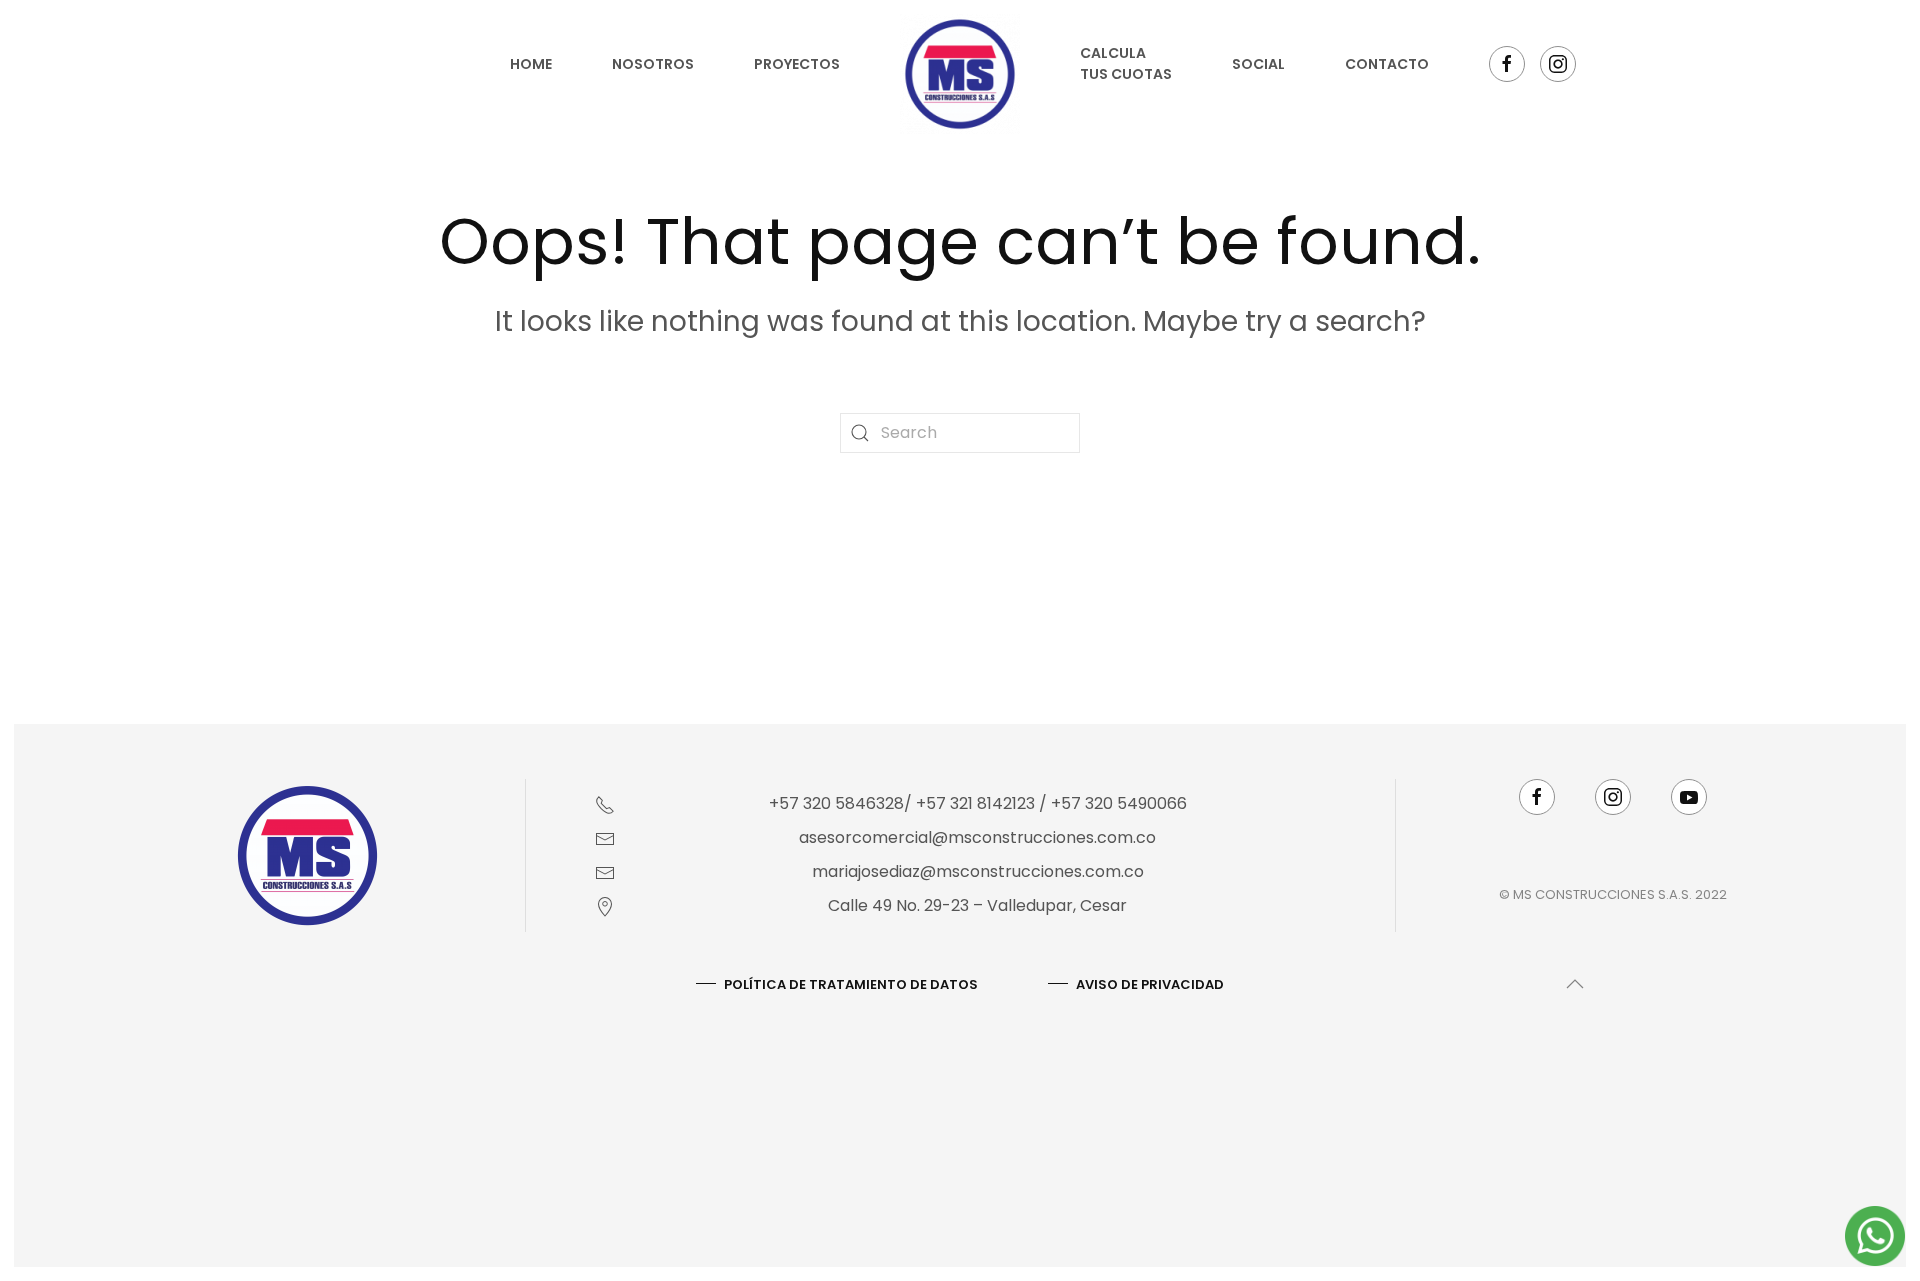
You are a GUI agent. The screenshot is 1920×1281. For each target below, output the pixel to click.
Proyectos (797, 64)
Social (1258, 64)
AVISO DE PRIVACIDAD (1150, 984)
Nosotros (653, 64)
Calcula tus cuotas (1126, 63)
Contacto (1387, 64)
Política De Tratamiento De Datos (851, 984)
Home (531, 64)
